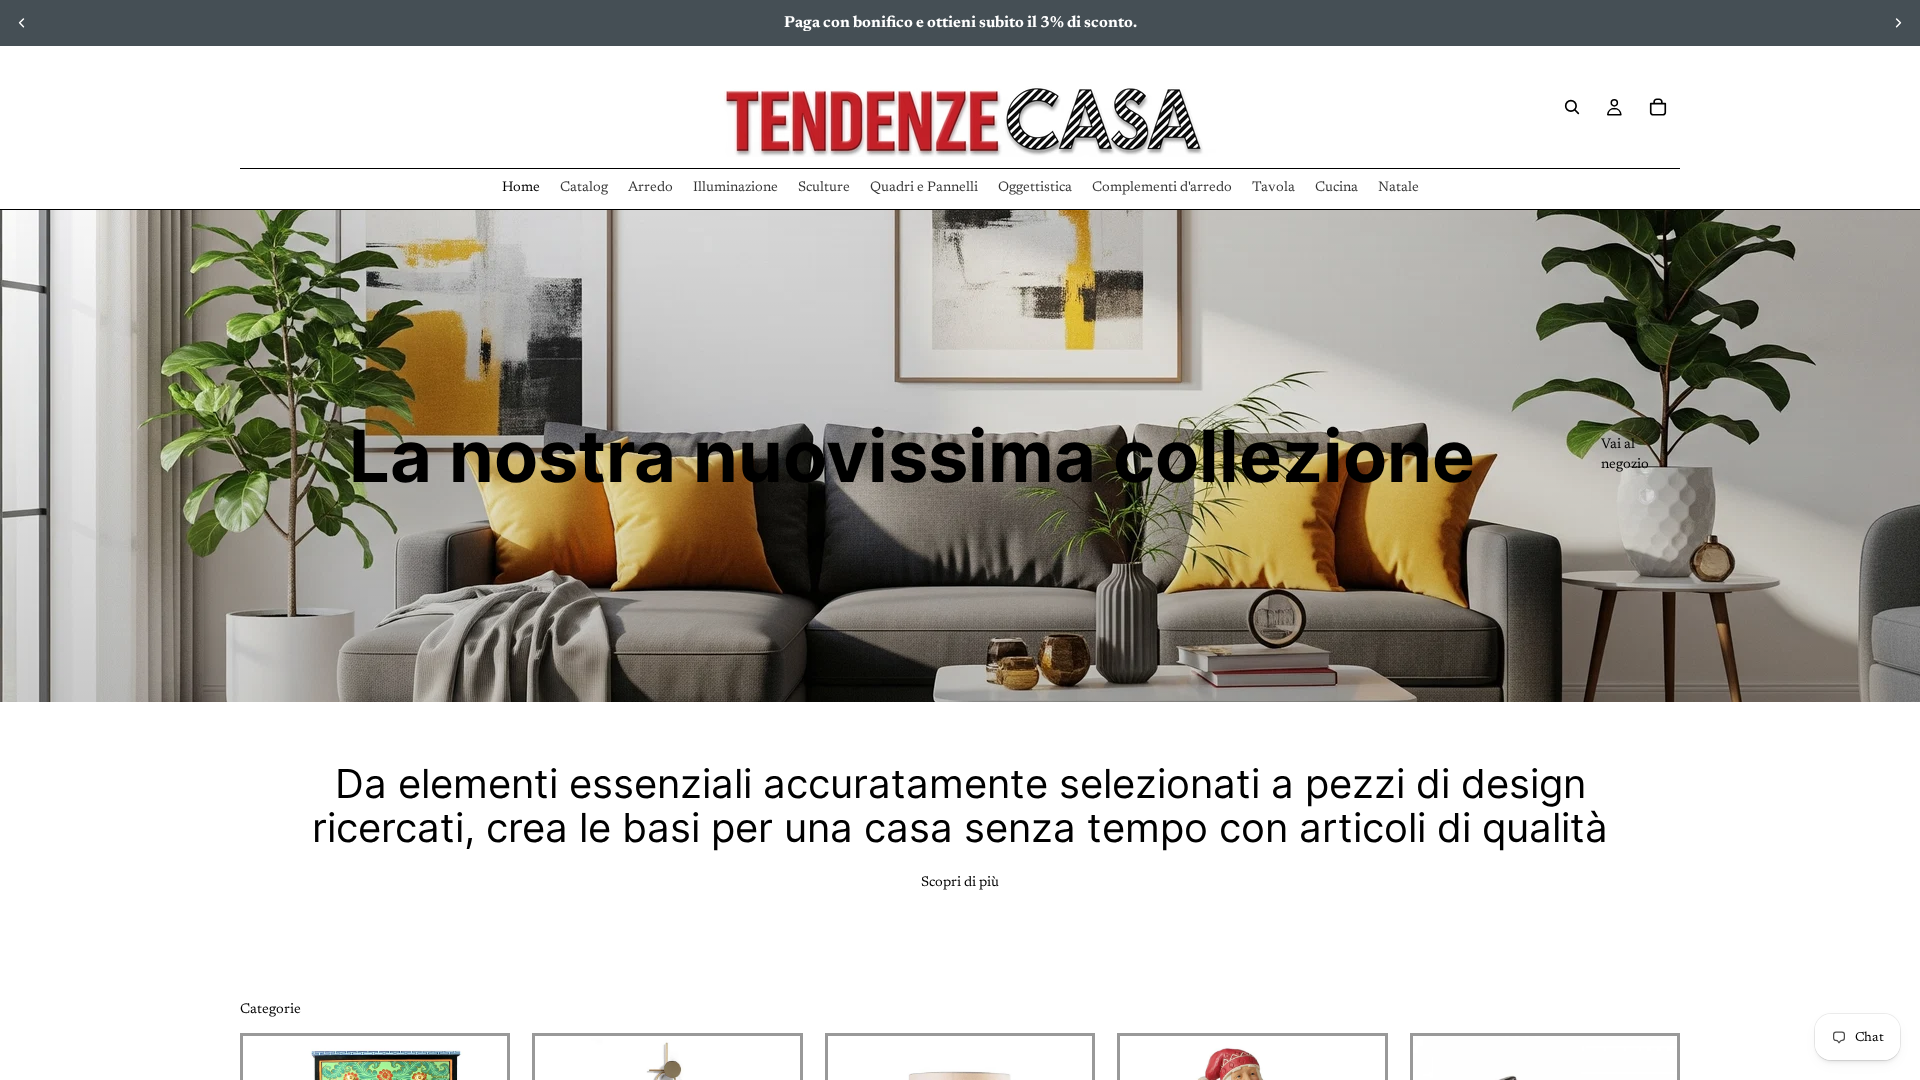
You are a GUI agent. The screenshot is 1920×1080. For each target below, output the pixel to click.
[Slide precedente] (22, 23)
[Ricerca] (1572, 107)
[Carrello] (1658, 107)
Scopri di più (960, 883)
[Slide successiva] (1898, 23)
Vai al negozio (1625, 455)
